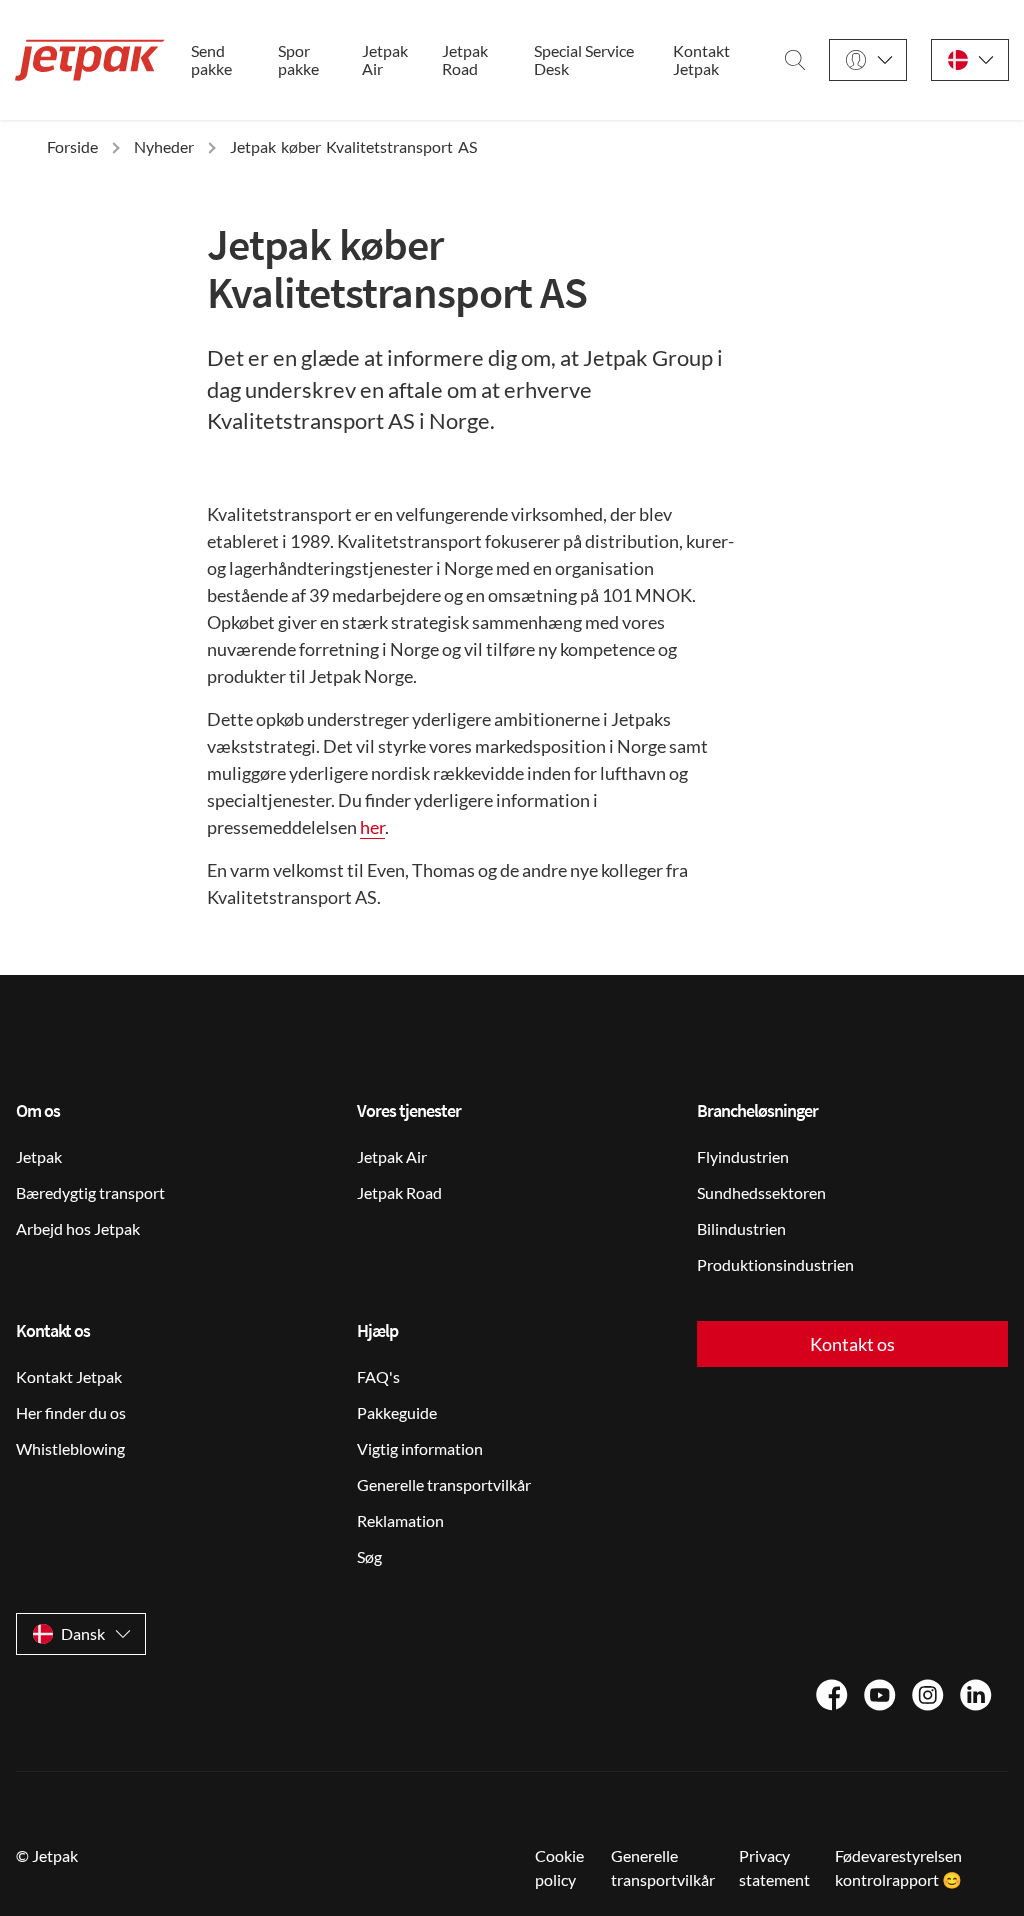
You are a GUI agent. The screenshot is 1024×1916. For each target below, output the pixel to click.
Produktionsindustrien (775, 1264)
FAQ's (378, 1376)
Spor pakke (298, 60)
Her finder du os (71, 1412)
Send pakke (211, 60)
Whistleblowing (70, 1448)
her (372, 827)
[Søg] (795, 60)
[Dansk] (970, 60)
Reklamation (400, 1520)
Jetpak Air (385, 60)
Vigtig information (420, 1448)
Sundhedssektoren (761, 1192)
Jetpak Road (465, 60)
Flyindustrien (743, 1156)
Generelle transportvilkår (444, 1484)
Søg (369, 1556)
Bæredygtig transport (90, 1192)
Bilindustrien (741, 1228)
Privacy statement (774, 1867)
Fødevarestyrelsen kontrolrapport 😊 (898, 1867)
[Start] (90, 60)
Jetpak (39, 1156)
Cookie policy (559, 1867)
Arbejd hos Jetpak (78, 1228)
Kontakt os (852, 1344)
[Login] (868, 60)
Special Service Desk (584, 60)
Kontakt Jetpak (701, 60)
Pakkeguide (397, 1412)
